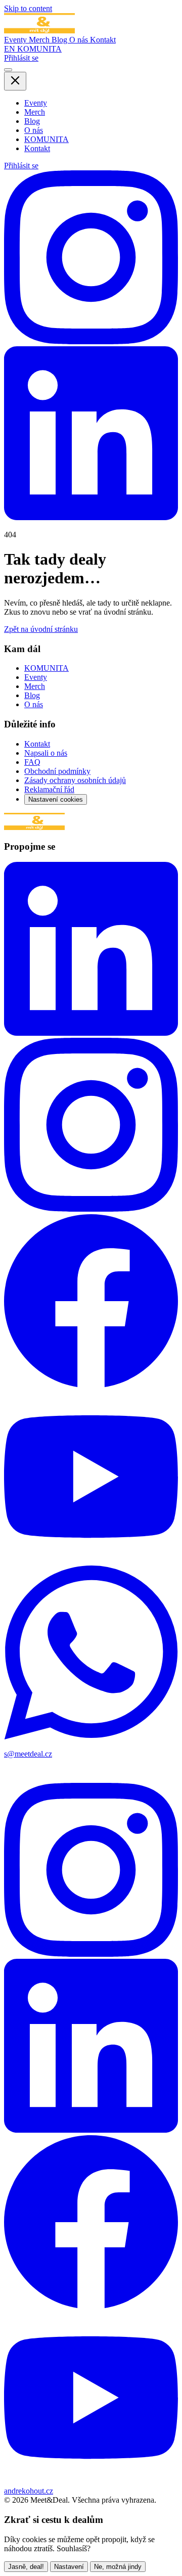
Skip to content (28, 8)
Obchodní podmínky (57, 771)
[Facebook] (91, 1385)
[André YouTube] (91, 2482)
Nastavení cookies (56, 799)
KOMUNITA (39, 49)
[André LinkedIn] (91, 2130)
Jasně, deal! (26, 2567)
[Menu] (8, 70)
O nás (80, 40)
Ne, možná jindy (118, 2567)
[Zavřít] (15, 81)
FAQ (32, 762)
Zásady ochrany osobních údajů (75, 780)
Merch (40, 40)
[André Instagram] (91, 1954)
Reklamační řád (49, 789)
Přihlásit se (21, 58)
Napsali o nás (46, 753)
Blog (60, 40)
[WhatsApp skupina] (91, 1737)
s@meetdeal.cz (28, 1754)
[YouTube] (91, 1561)
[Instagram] (91, 341)
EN (11, 49)
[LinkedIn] (91, 517)
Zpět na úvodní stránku (41, 629)
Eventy (16, 40)
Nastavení (69, 2567)
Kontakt (103, 40)
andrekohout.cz (29, 2491)
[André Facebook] (91, 2306)
